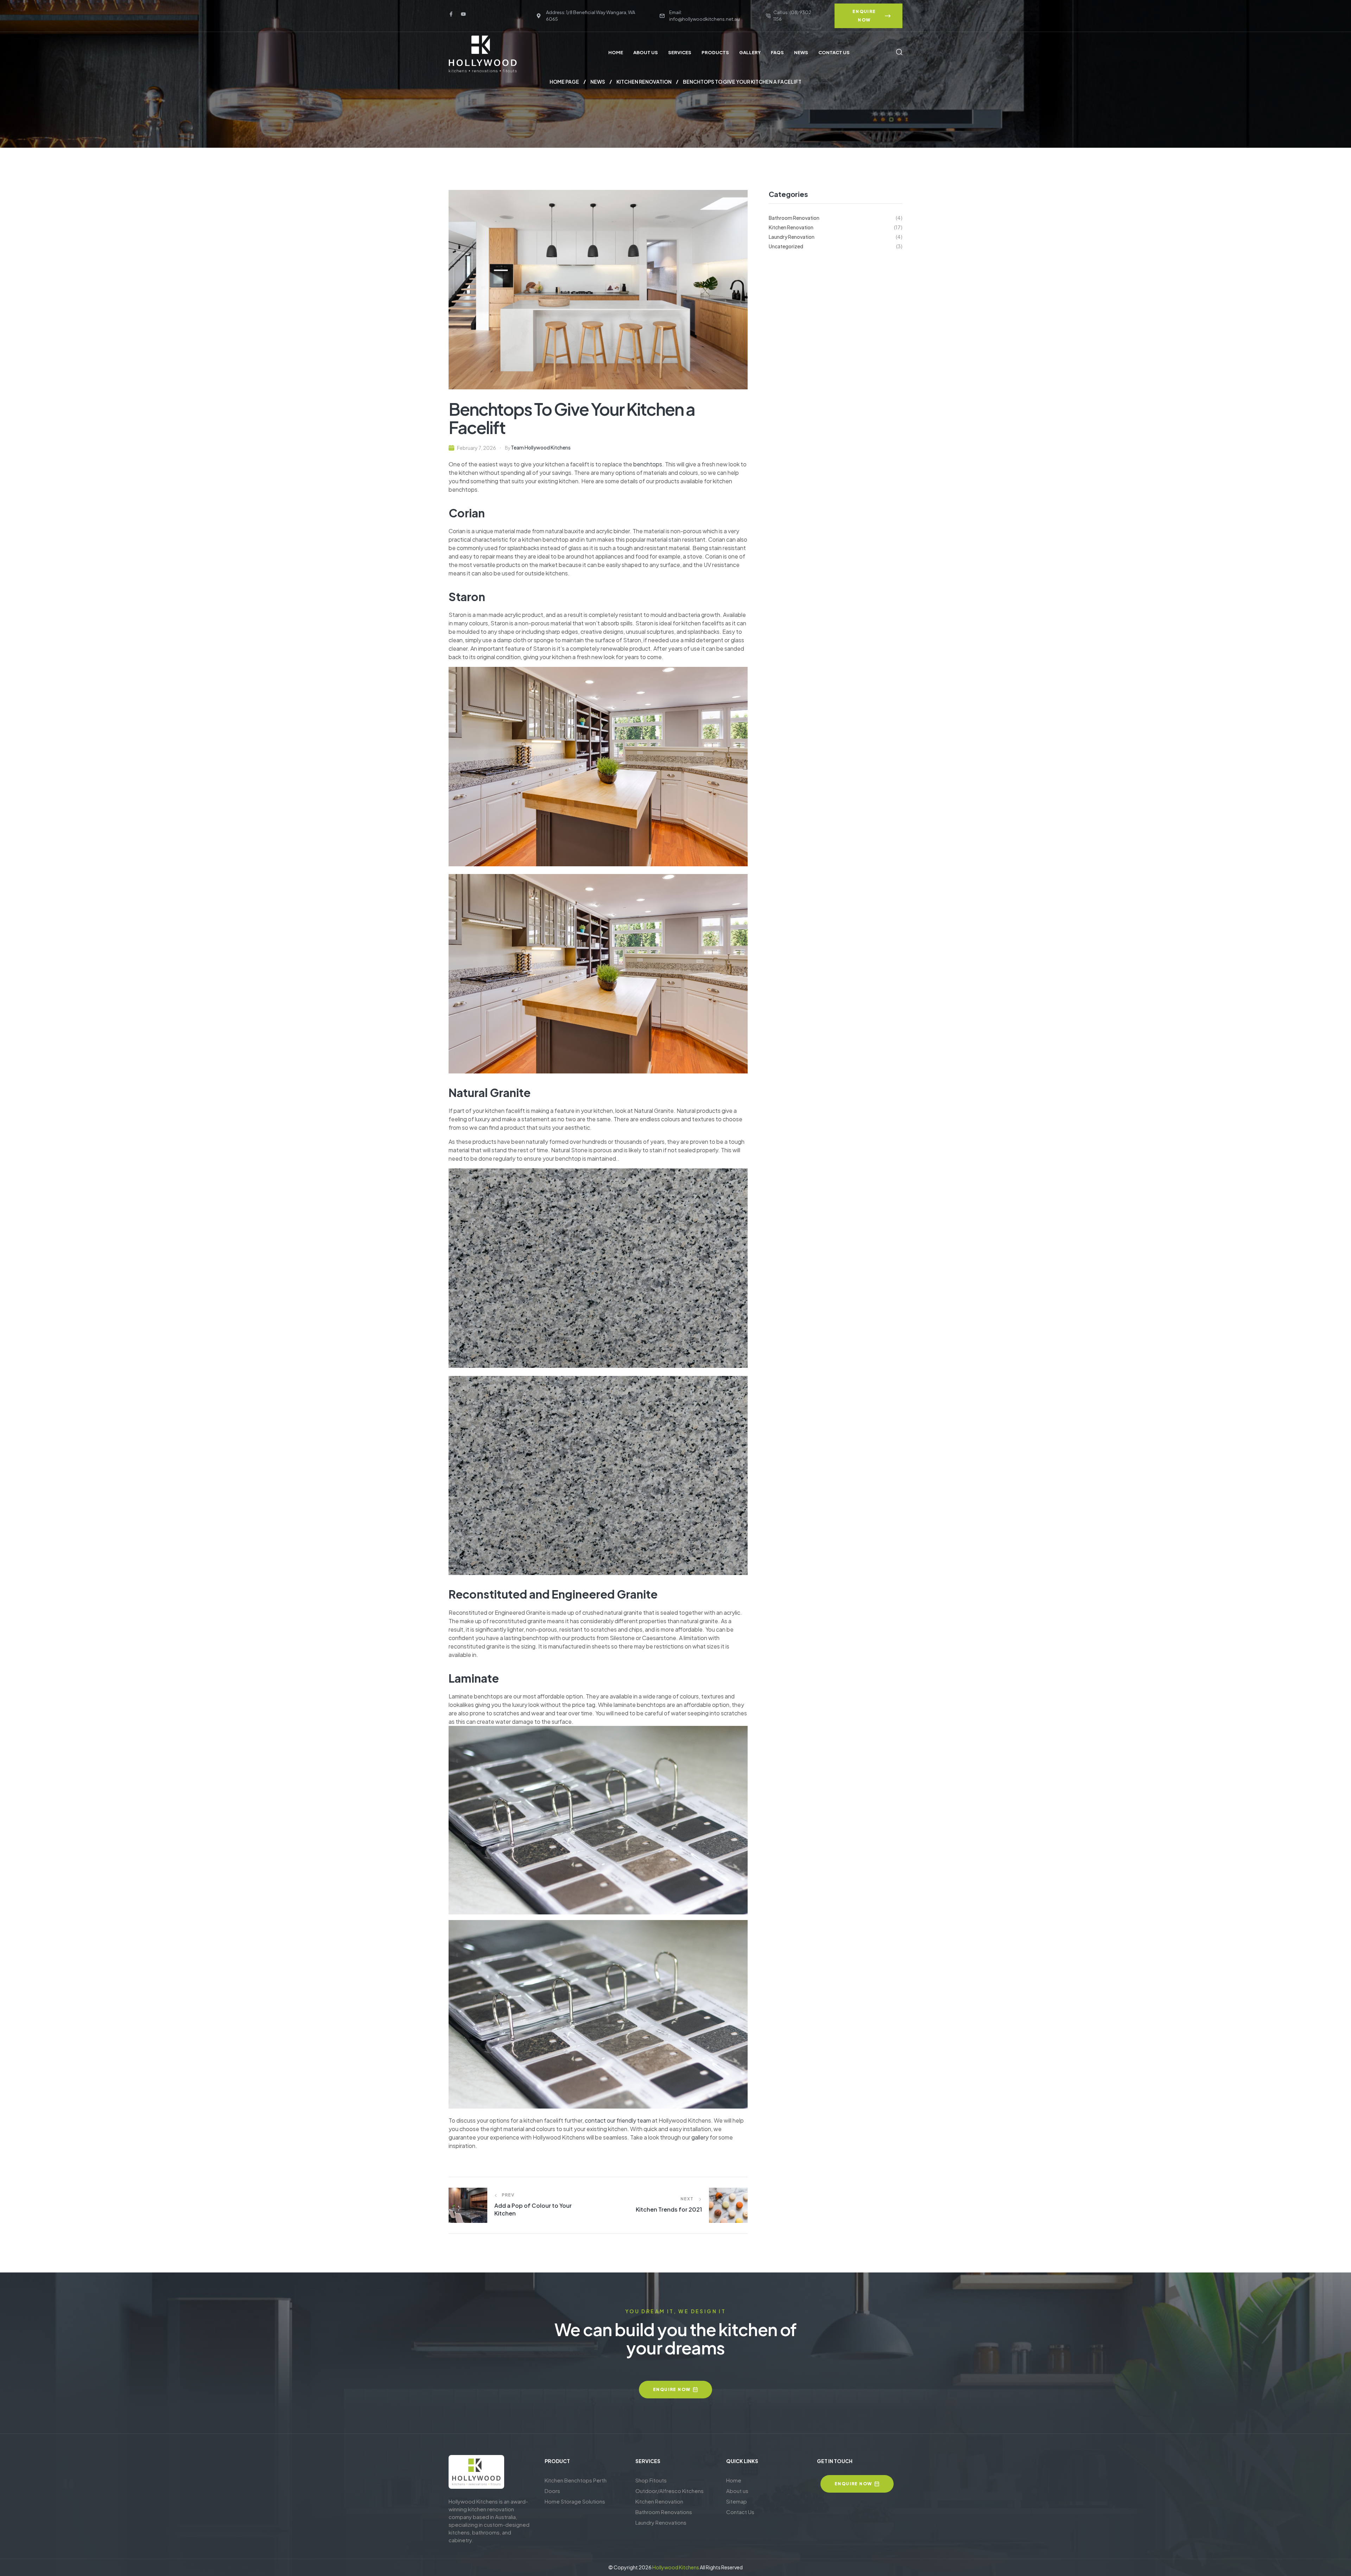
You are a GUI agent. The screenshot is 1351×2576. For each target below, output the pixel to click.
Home (734, 2480)
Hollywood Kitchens (676, 2567)
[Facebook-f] (451, 14)
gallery (700, 2137)
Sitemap (737, 2501)
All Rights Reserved (721, 2567)
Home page (564, 82)
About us (737, 2491)
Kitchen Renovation (644, 82)
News (598, 82)
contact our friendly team (618, 2120)
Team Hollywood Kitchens (541, 447)
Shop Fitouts (651, 2480)
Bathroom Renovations (664, 2512)
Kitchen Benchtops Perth (576, 2480)
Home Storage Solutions (575, 2501)
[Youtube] (463, 14)
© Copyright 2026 (630, 2567)
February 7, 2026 (477, 448)
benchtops (648, 464)
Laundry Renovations (661, 2522)
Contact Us (740, 2512)
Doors (552, 2491)
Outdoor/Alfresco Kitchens (670, 2491)
